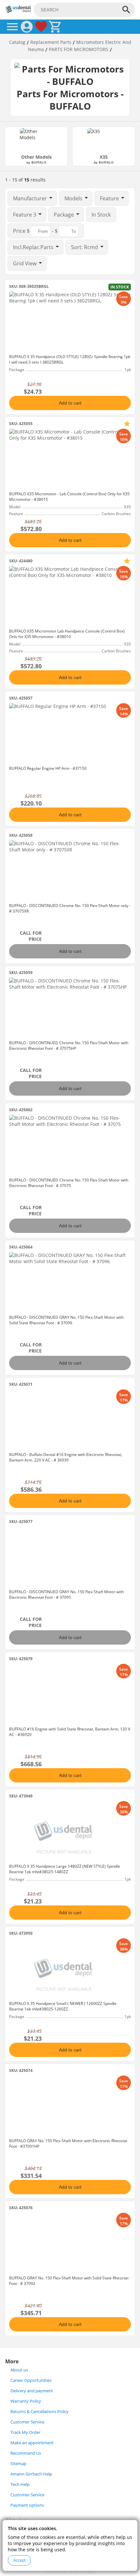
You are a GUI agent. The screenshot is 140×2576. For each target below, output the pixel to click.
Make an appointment (32, 2443)
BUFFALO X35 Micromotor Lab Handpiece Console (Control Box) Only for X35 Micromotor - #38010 (67, 634)
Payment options (27, 2505)
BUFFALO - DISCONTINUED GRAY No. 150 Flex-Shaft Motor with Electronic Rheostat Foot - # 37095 (66, 1595)
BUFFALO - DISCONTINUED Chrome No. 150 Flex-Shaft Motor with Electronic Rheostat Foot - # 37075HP (69, 1046)
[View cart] (55, 27)
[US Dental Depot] (18, 11)
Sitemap (18, 2464)
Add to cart (70, 403)
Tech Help (20, 2484)
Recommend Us (26, 2453)
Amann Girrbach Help (31, 2474)
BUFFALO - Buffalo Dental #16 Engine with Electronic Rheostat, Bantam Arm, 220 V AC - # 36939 (66, 1457)
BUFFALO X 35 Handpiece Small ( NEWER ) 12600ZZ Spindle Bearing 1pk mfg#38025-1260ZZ (63, 2006)
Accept (19, 2560)
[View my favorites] (41, 27)
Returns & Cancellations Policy (40, 2412)
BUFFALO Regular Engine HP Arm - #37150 (48, 768)
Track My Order (25, 2432)
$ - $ (36, 231)
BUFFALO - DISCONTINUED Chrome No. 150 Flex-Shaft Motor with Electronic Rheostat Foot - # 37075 (69, 1183)
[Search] (126, 10)
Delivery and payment (32, 2391)
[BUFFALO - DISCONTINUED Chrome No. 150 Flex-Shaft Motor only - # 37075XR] (70, 870)
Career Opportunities (31, 2380)
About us (19, 2370)
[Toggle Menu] (12, 27)
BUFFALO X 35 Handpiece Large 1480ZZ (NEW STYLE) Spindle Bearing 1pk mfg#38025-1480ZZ (65, 1869)
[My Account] (27, 27)
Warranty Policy (26, 2401)
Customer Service (27, 2422)
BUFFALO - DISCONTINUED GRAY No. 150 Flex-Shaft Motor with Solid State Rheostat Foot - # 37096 (66, 1320)
